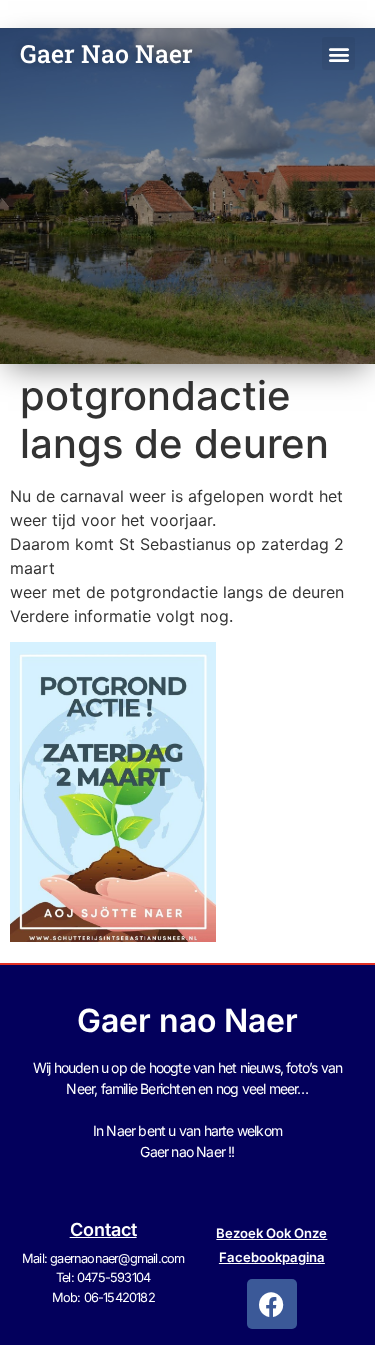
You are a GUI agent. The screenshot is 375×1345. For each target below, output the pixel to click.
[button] (338, 53)
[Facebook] (272, 1304)
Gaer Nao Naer (109, 53)
